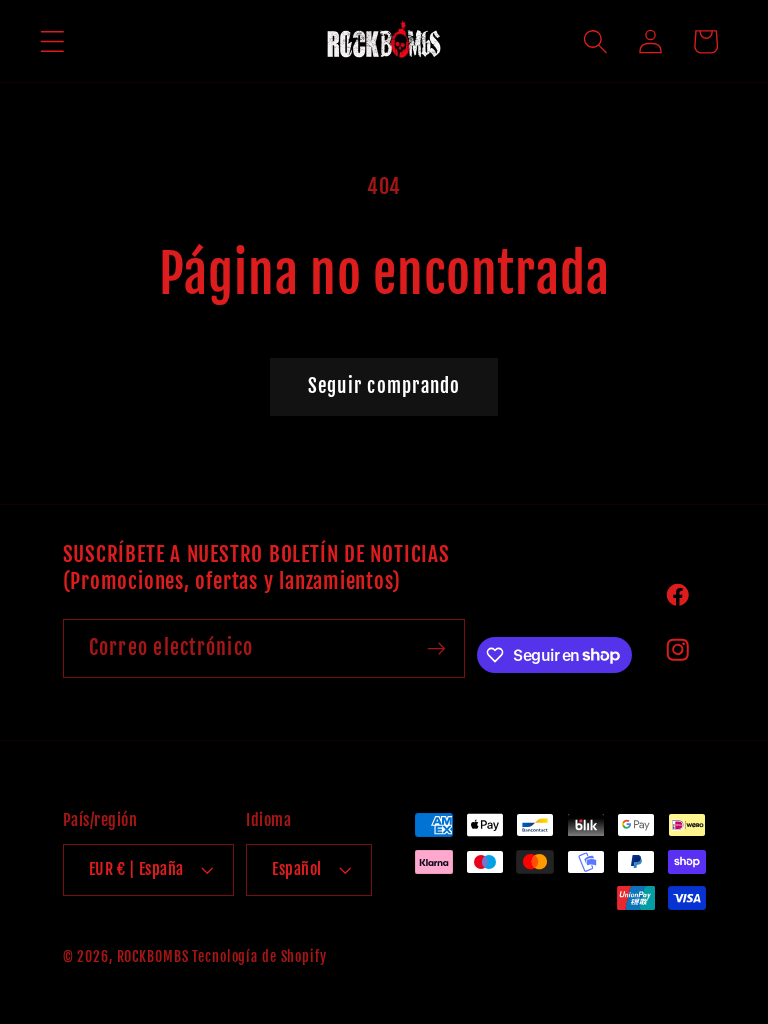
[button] (52, 41)
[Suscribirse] (436, 648)
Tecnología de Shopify (259, 956)
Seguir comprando (384, 386)
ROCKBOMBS (153, 956)
